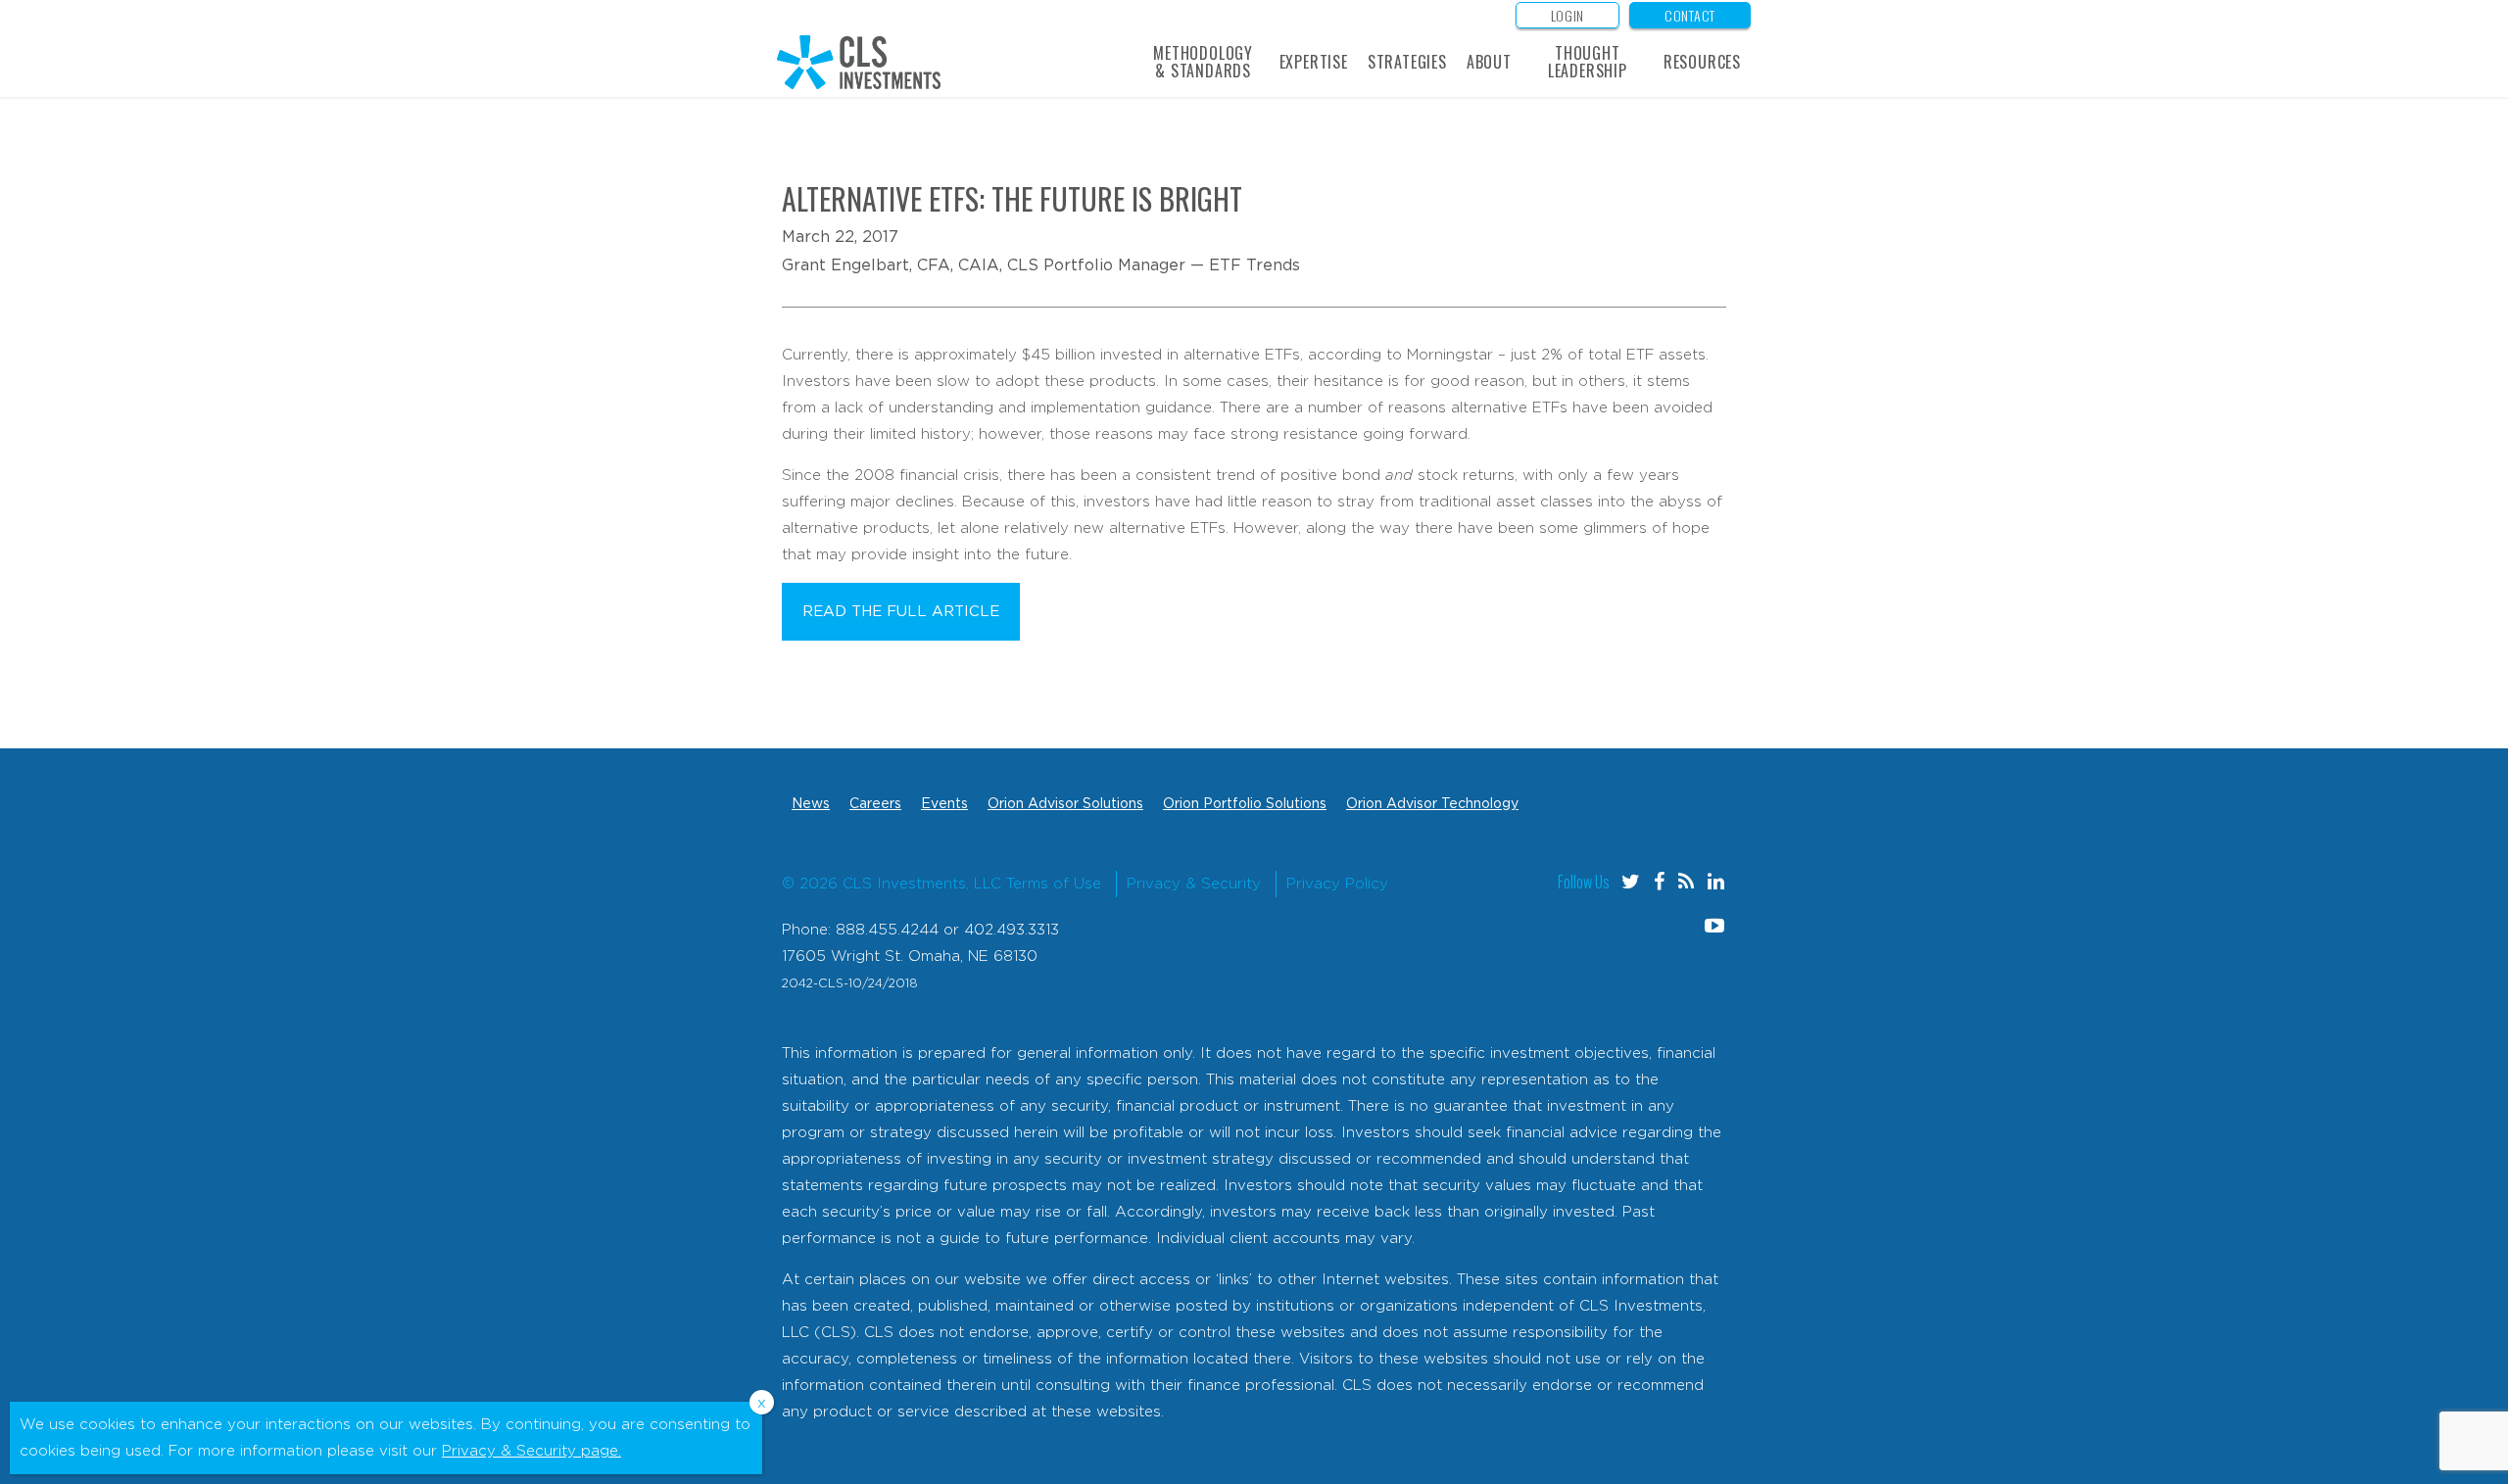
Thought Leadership (1588, 62)
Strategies (1407, 62)
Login (1568, 15)
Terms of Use (1054, 884)
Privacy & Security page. (531, 1451)
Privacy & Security (1194, 884)
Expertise (1314, 62)
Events (944, 804)
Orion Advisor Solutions (1065, 804)
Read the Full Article (901, 612)
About (1489, 62)
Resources (1702, 62)
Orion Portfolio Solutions (1245, 804)
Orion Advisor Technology (1432, 804)
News (811, 804)
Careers (875, 804)
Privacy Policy (1337, 884)
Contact (1690, 15)
